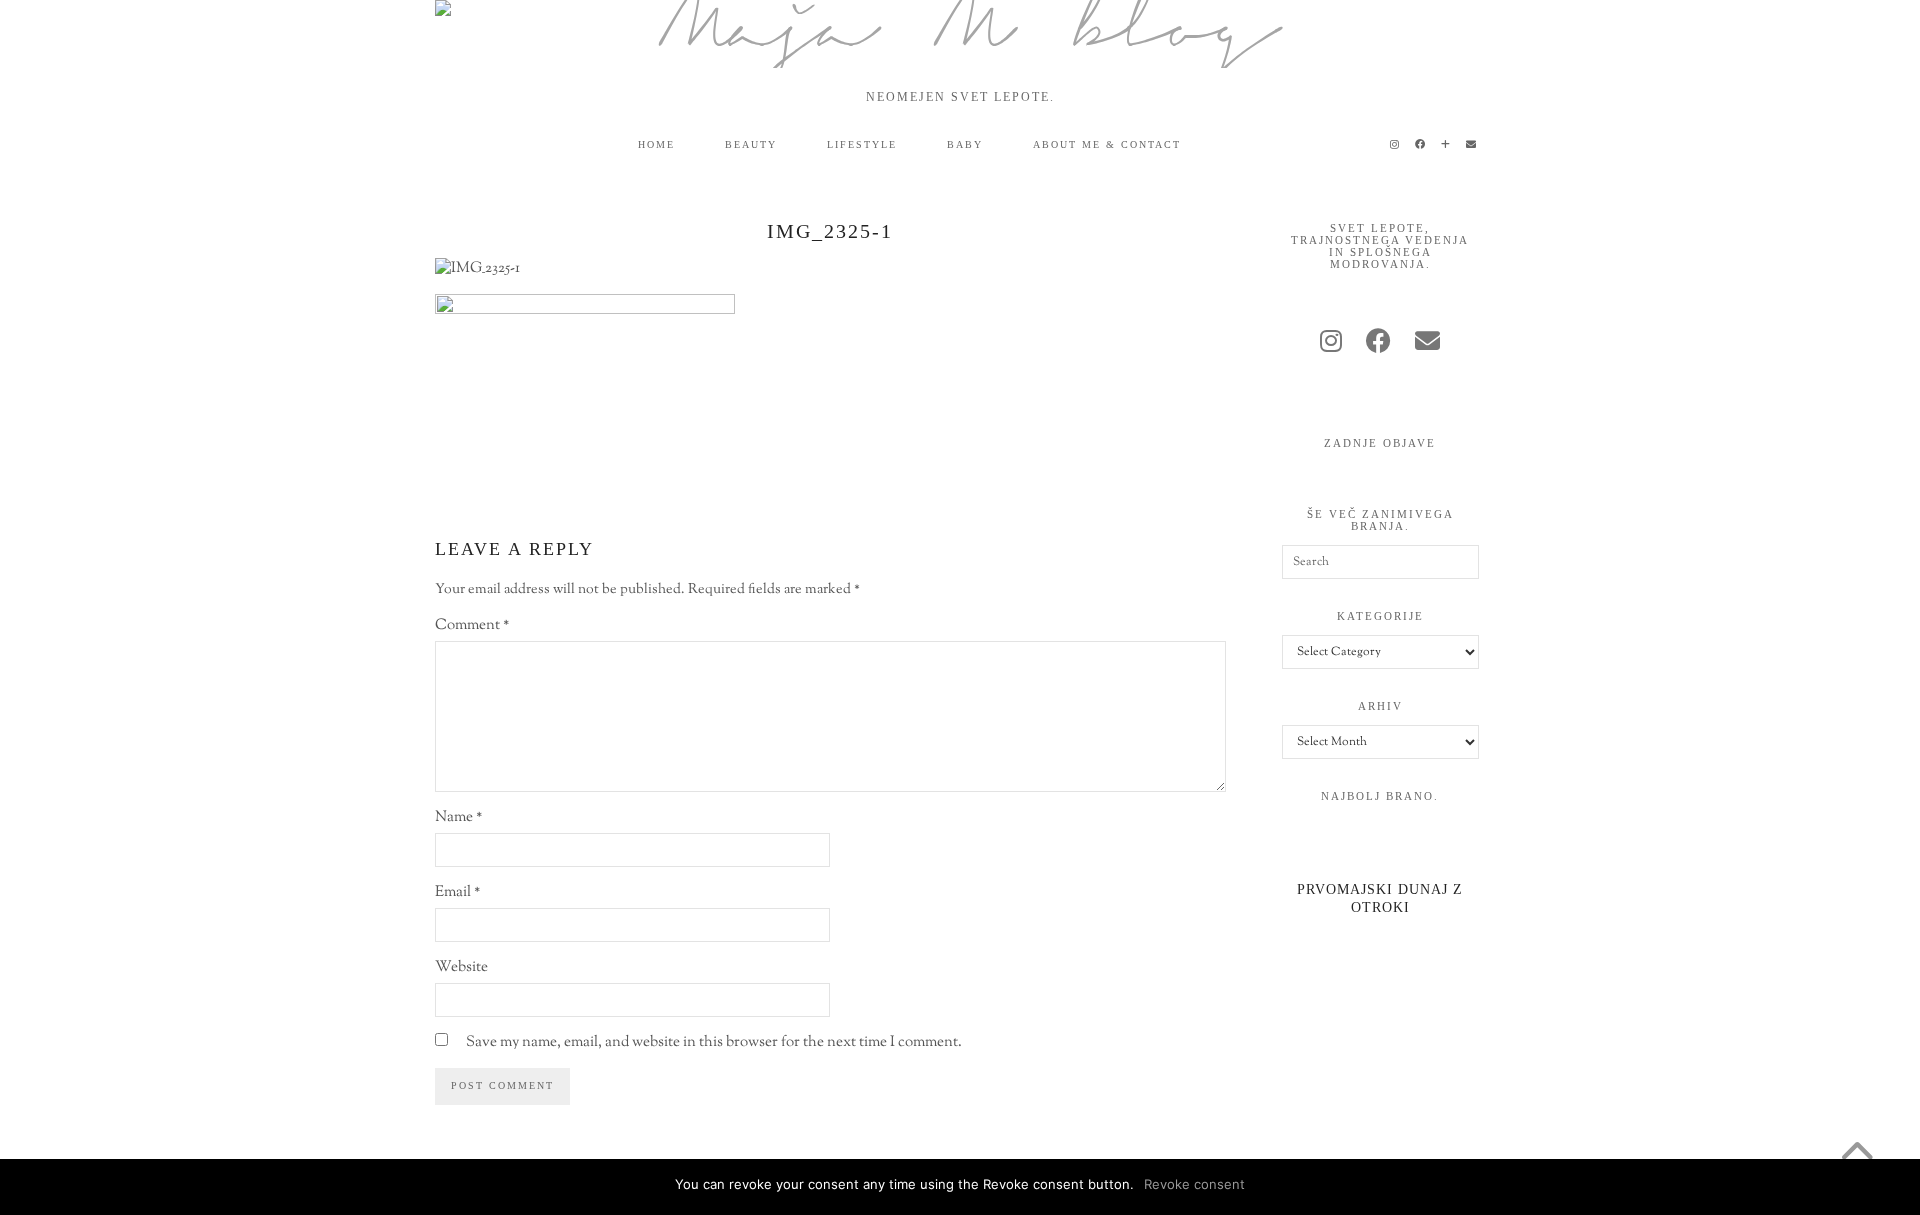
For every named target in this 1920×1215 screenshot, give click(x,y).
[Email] (1472, 145)
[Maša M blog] (960, 34)
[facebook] (1378, 344)
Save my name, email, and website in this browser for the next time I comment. (714, 1042)
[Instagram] (1395, 145)
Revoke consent (1194, 1184)
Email (457, 892)
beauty (751, 144)
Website (461, 967)
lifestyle (862, 144)
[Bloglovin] (1446, 145)
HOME (656, 144)
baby (965, 144)
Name (458, 817)
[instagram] (1331, 344)
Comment (472, 625)
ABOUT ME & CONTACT (1107, 144)
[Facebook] (1421, 145)
